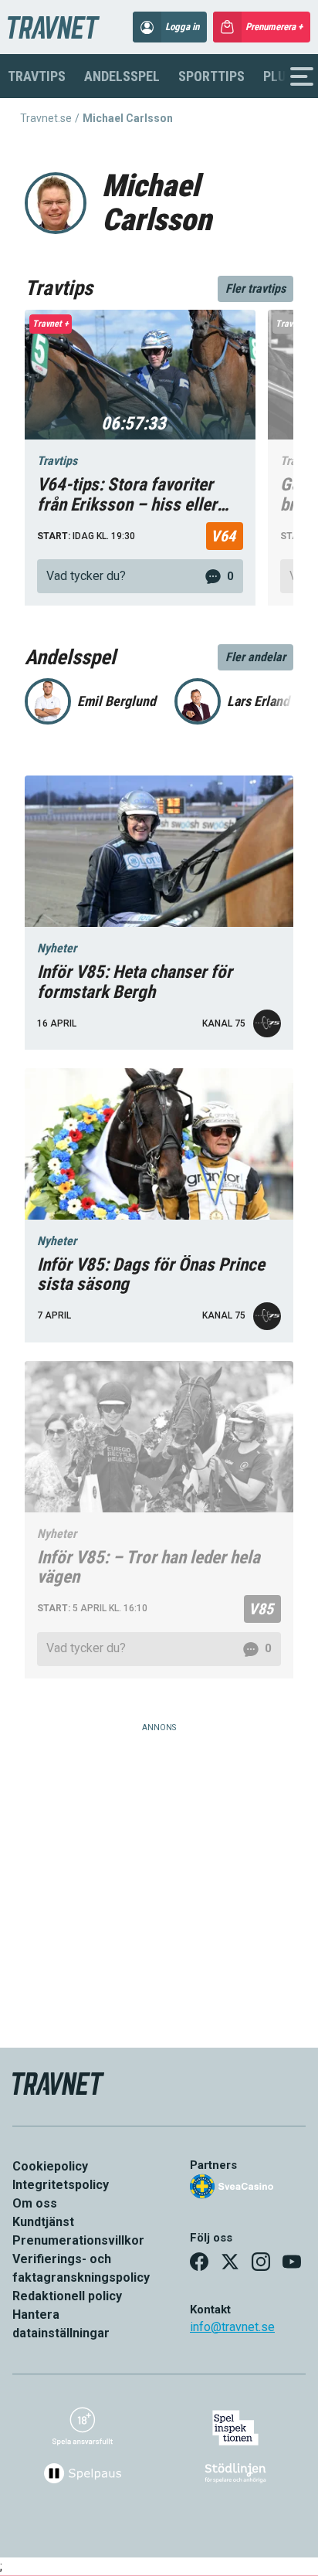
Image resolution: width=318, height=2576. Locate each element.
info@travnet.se (232, 2327)
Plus (278, 76)
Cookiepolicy (50, 2166)
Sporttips (211, 76)
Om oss (35, 2203)
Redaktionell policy (67, 2296)
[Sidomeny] (302, 76)
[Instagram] (261, 2262)
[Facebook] (199, 2262)
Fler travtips (255, 288)
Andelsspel (122, 76)
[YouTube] (292, 2262)
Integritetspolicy (61, 2185)
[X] (230, 2262)
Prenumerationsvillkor (78, 2240)
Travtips (37, 76)
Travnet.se (46, 118)
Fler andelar (255, 657)
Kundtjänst (43, 2222)
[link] (140, 576)
